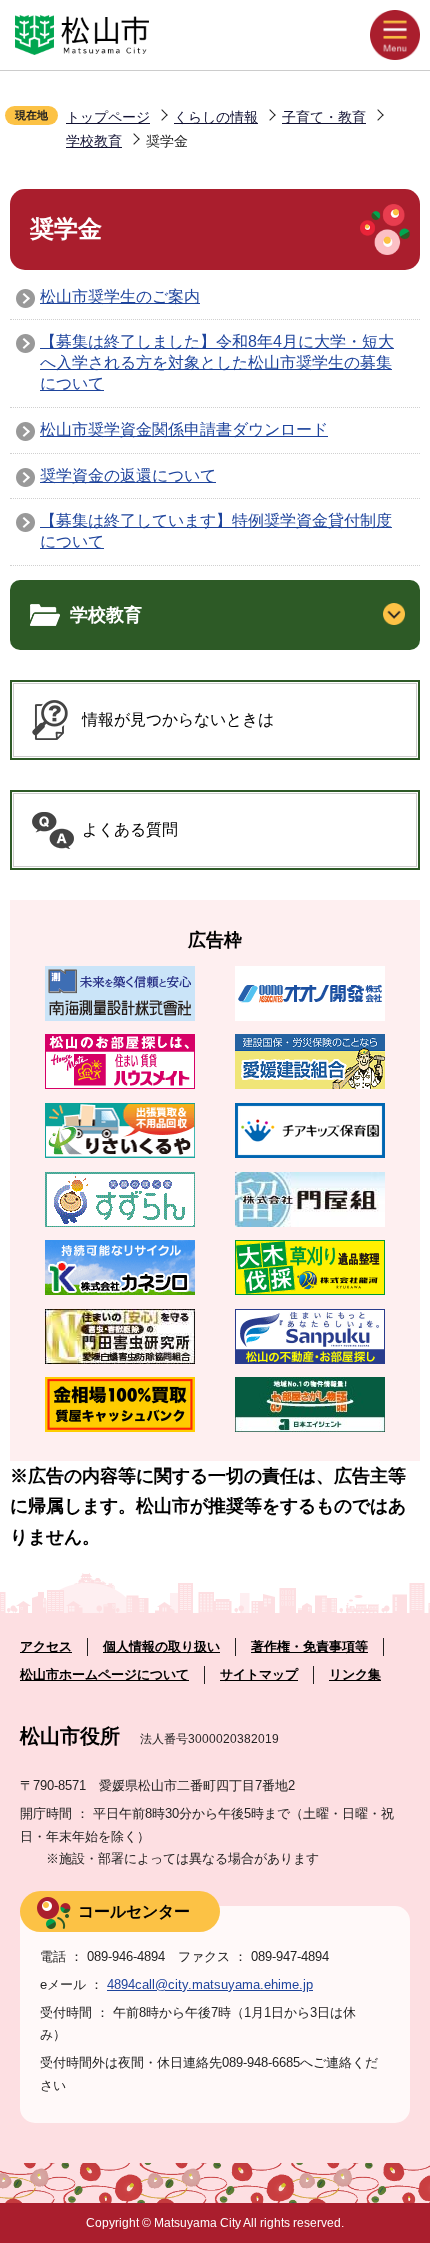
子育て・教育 (324, 117)
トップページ (108, 117)
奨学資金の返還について (128, 475)
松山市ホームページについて (104, 1674)
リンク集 (355, 1674)
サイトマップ (259, 1674)
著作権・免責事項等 (309, 1646)
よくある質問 (130, 829)
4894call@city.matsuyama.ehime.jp (210, 1984)
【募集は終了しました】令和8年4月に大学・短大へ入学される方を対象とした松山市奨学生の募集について (217, 362)
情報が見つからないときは (178, 719)
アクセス (46, 1646)
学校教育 (94, 141)
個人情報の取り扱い (161, 1646)
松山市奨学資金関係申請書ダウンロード (184, 429)
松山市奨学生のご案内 (120, 296)
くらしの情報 (216, 117)
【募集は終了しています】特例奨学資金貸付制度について (216, 531)
